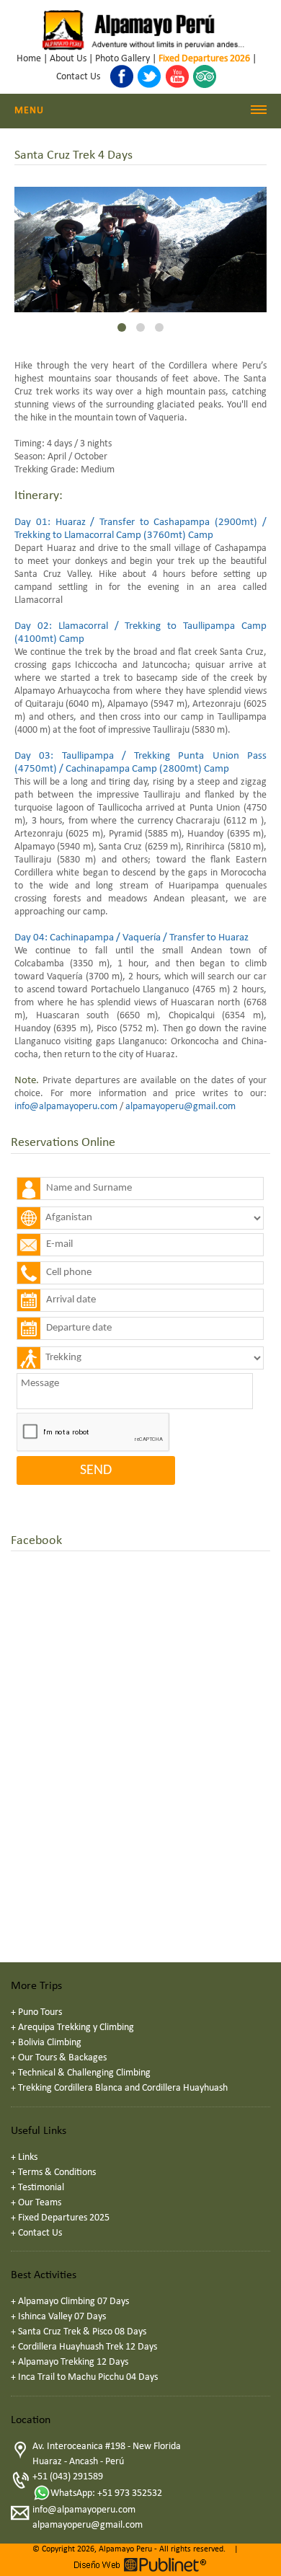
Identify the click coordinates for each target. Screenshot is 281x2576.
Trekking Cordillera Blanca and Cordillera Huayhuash (123, 2088)
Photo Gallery (122, 59)
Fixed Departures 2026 (204, 59)
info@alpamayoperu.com (66, 1107)
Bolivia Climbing (50, 2043)
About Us (68, 59)
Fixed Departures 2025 (64, 2218)
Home (29, 59)
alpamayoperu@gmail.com (180, 1107)
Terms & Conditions (57, 2173)
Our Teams (40, 2203)
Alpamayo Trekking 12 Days (73, 2362)
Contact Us (78, 77)
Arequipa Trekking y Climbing (76, 2028)
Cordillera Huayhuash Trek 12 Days (88, 2347)
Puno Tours (40, 2012)
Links (28, 2157)
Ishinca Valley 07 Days (62, 2317)
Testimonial (41, 2188)
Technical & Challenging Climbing (84, 2073)
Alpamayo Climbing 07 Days (73, 2302)
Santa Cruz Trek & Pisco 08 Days (82, 2332)
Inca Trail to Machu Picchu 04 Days (88, 2377)
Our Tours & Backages (62, 2058)
